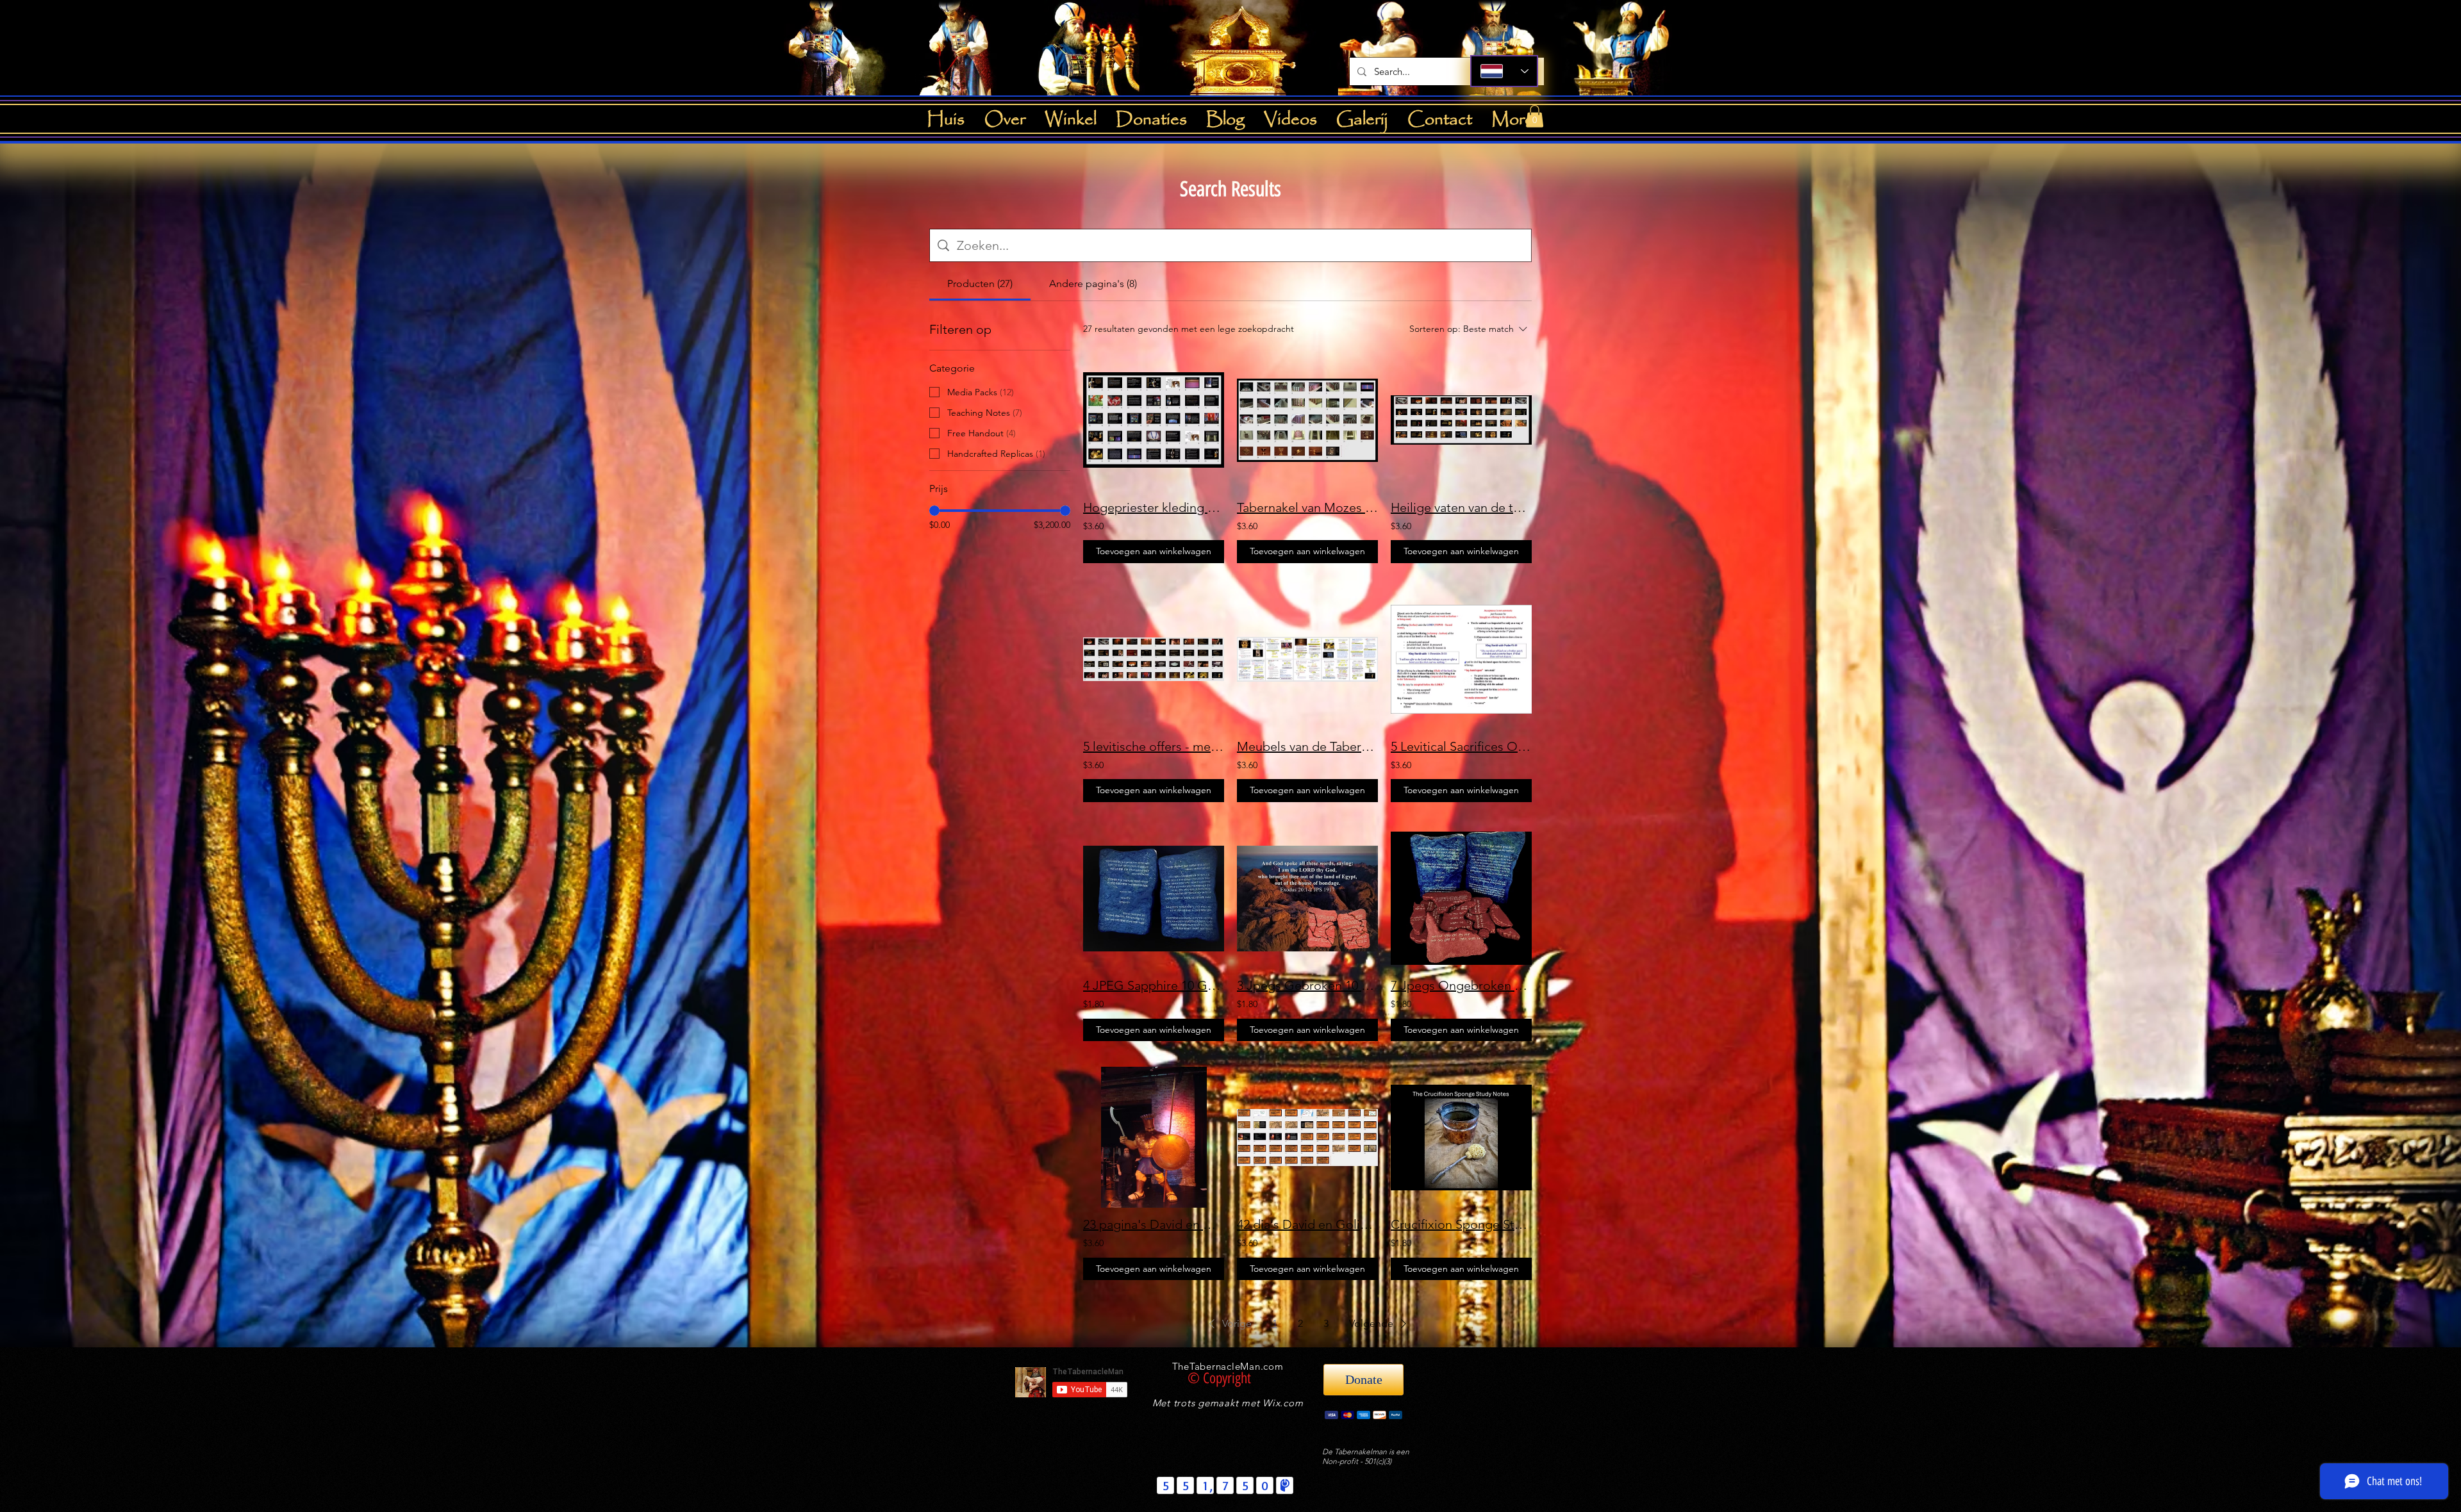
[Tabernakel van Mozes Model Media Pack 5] (1307, 420)
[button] (1535, 116)
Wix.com (1283, 1403)
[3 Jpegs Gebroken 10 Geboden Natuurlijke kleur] (1307, 898)
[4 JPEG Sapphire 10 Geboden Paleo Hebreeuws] (1154, 898)
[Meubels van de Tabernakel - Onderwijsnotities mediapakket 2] (1307, 659)
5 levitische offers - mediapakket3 (1154, 746)
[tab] (980, 284)
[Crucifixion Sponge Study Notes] (1461, 1137)
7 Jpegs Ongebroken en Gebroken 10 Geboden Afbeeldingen (1461, 985)
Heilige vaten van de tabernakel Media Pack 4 (1461, 507)
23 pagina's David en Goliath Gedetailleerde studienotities (1154, 1224)
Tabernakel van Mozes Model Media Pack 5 (1307, 507)
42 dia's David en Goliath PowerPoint (1307, 1224)
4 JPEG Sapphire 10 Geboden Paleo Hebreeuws (1154, 985)
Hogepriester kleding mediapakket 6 (1154, 507)
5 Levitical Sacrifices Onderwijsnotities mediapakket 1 (1461, 746)
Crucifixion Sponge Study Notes (1461, 1224)
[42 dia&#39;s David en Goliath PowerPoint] (1307, 1137)
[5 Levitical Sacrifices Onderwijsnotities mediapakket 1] (1461, 659)
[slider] (934, 511)
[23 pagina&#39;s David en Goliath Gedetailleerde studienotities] (1154, 1137)
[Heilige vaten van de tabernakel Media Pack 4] (1461, 420)
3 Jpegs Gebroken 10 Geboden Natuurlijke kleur (1307, 985)
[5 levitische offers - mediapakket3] (1154, 659)
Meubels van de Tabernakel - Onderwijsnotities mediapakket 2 (1307, 746)
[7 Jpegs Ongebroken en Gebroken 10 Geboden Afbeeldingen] (1461, 898)
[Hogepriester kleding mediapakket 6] (1154, 420)
